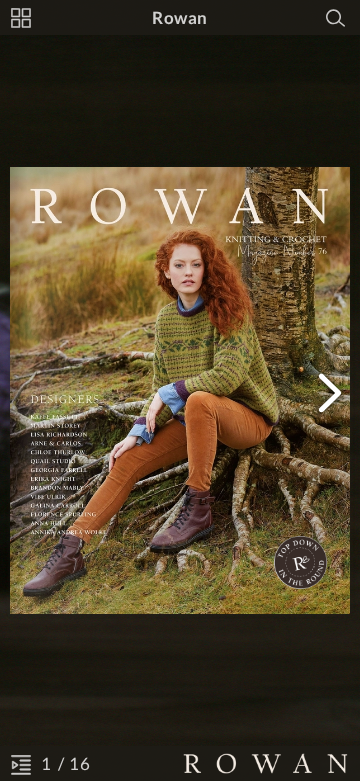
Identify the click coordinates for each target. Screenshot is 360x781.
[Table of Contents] (21, 764)
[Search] (335, 18)
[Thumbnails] (21, 18)
